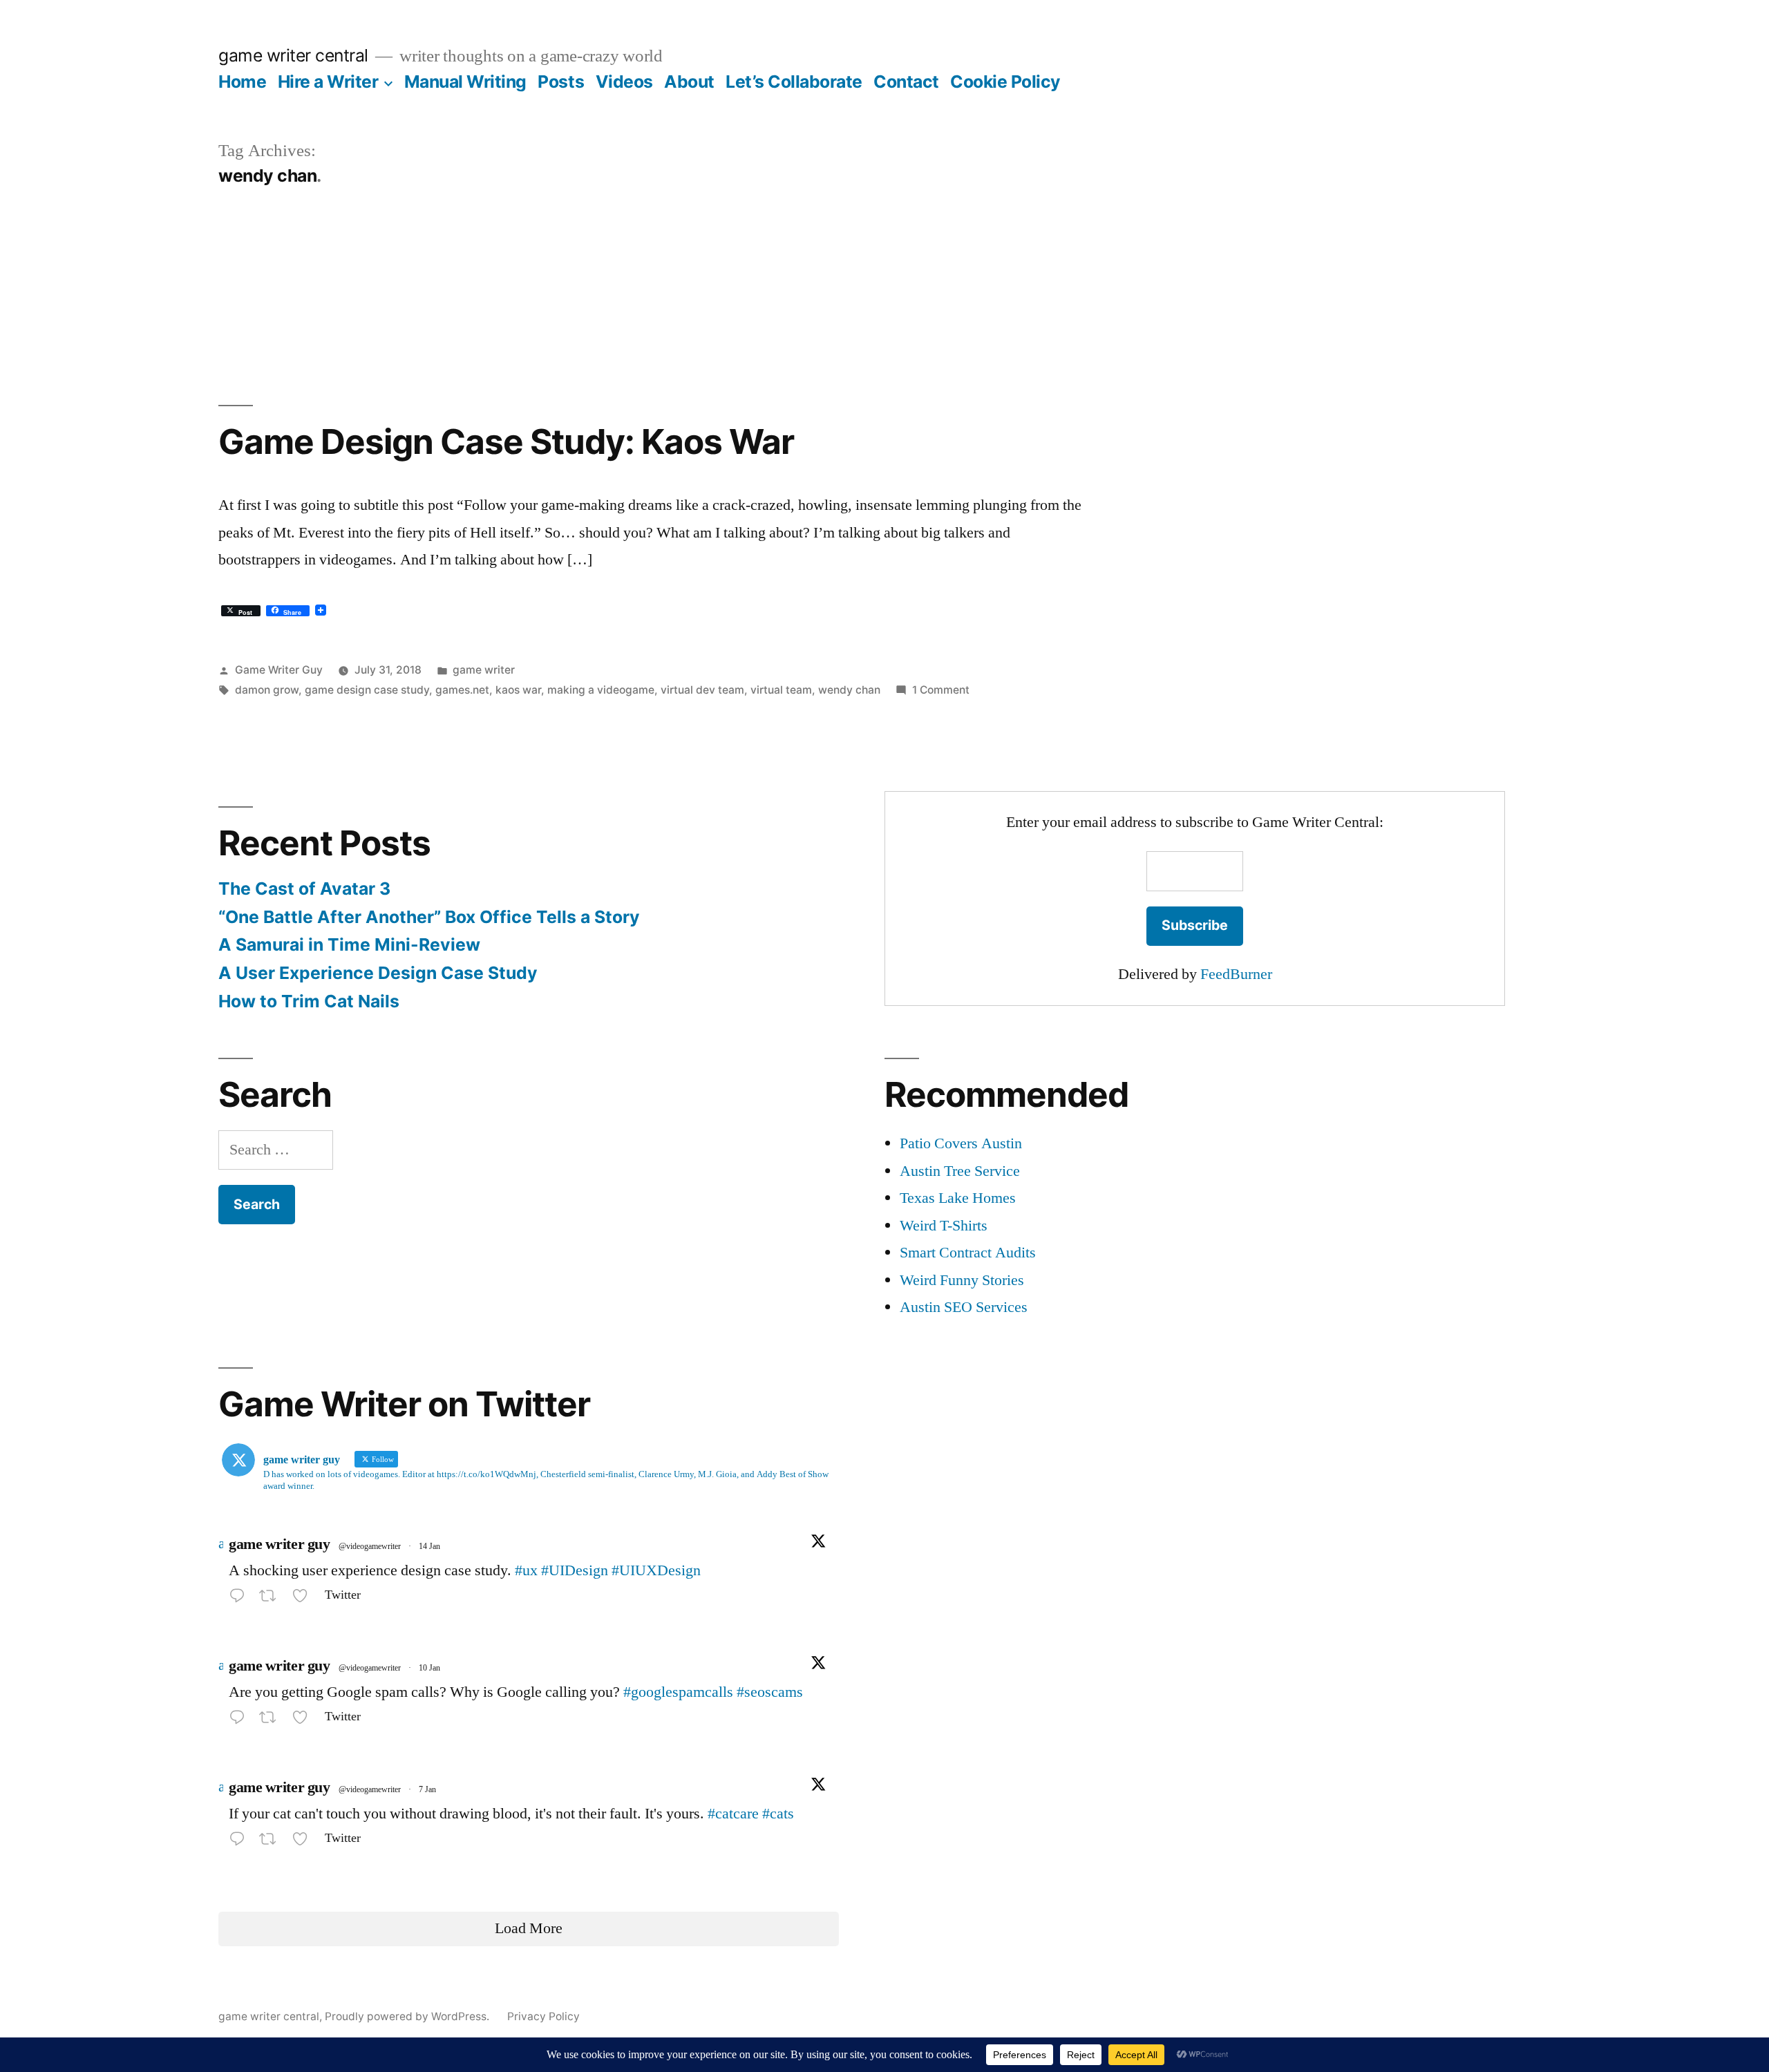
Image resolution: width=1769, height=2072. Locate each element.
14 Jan (429, 1547)
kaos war (518, 690)
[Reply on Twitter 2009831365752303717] (240, 1720)
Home (242, 82)
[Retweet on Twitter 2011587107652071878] (272, 1599)
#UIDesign (575, 1570)
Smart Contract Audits (968, 1253)
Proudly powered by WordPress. (408, 2016)
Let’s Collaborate (794, 82)
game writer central (293, 55)
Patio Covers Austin (961, 1143)
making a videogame (601, 690)
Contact (906, 82)
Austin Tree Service (960, 1171)
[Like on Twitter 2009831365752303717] (304, 1720)
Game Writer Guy (279, 670)
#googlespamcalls (678, 1692)
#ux (526, 1570)
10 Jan (429, 1668)
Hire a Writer (328, 82)
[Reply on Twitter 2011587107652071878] (240, 1599)
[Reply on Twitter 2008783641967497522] (240, 1842)
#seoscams (770, 1692)
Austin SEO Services (964, 1307)
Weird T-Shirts (944, 1226)
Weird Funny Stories (962, 1280)
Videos (624, 82)
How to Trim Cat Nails (309, 1001)
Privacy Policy (543, 2016)
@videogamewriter (370, 1547)
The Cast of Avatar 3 (304, 888)
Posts (561, 82)
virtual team (781, 690)
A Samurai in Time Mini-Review (349, 944)
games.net (462, 690)
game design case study (367, 690)
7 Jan (427, 1790)
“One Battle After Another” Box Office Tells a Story (429, 917)
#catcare (733, 1814)
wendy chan (849, 690)
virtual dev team (702, 690)
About (689, 82)
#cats (778, 1814)
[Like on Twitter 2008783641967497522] (304, 1842)
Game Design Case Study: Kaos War (506, 441)
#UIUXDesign (656, 1570)
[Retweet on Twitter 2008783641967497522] (272, 1842)
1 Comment (941, 690)
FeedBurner (1236, 974)
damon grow (267, 690)
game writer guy (279, 1544)
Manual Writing (465, 82)
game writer (484, 670)
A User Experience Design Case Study (378, 973)
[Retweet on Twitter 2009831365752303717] (272, 1720)
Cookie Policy (1005, 82)
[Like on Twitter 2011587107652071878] (304, 1599)
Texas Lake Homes (958, 1198)
